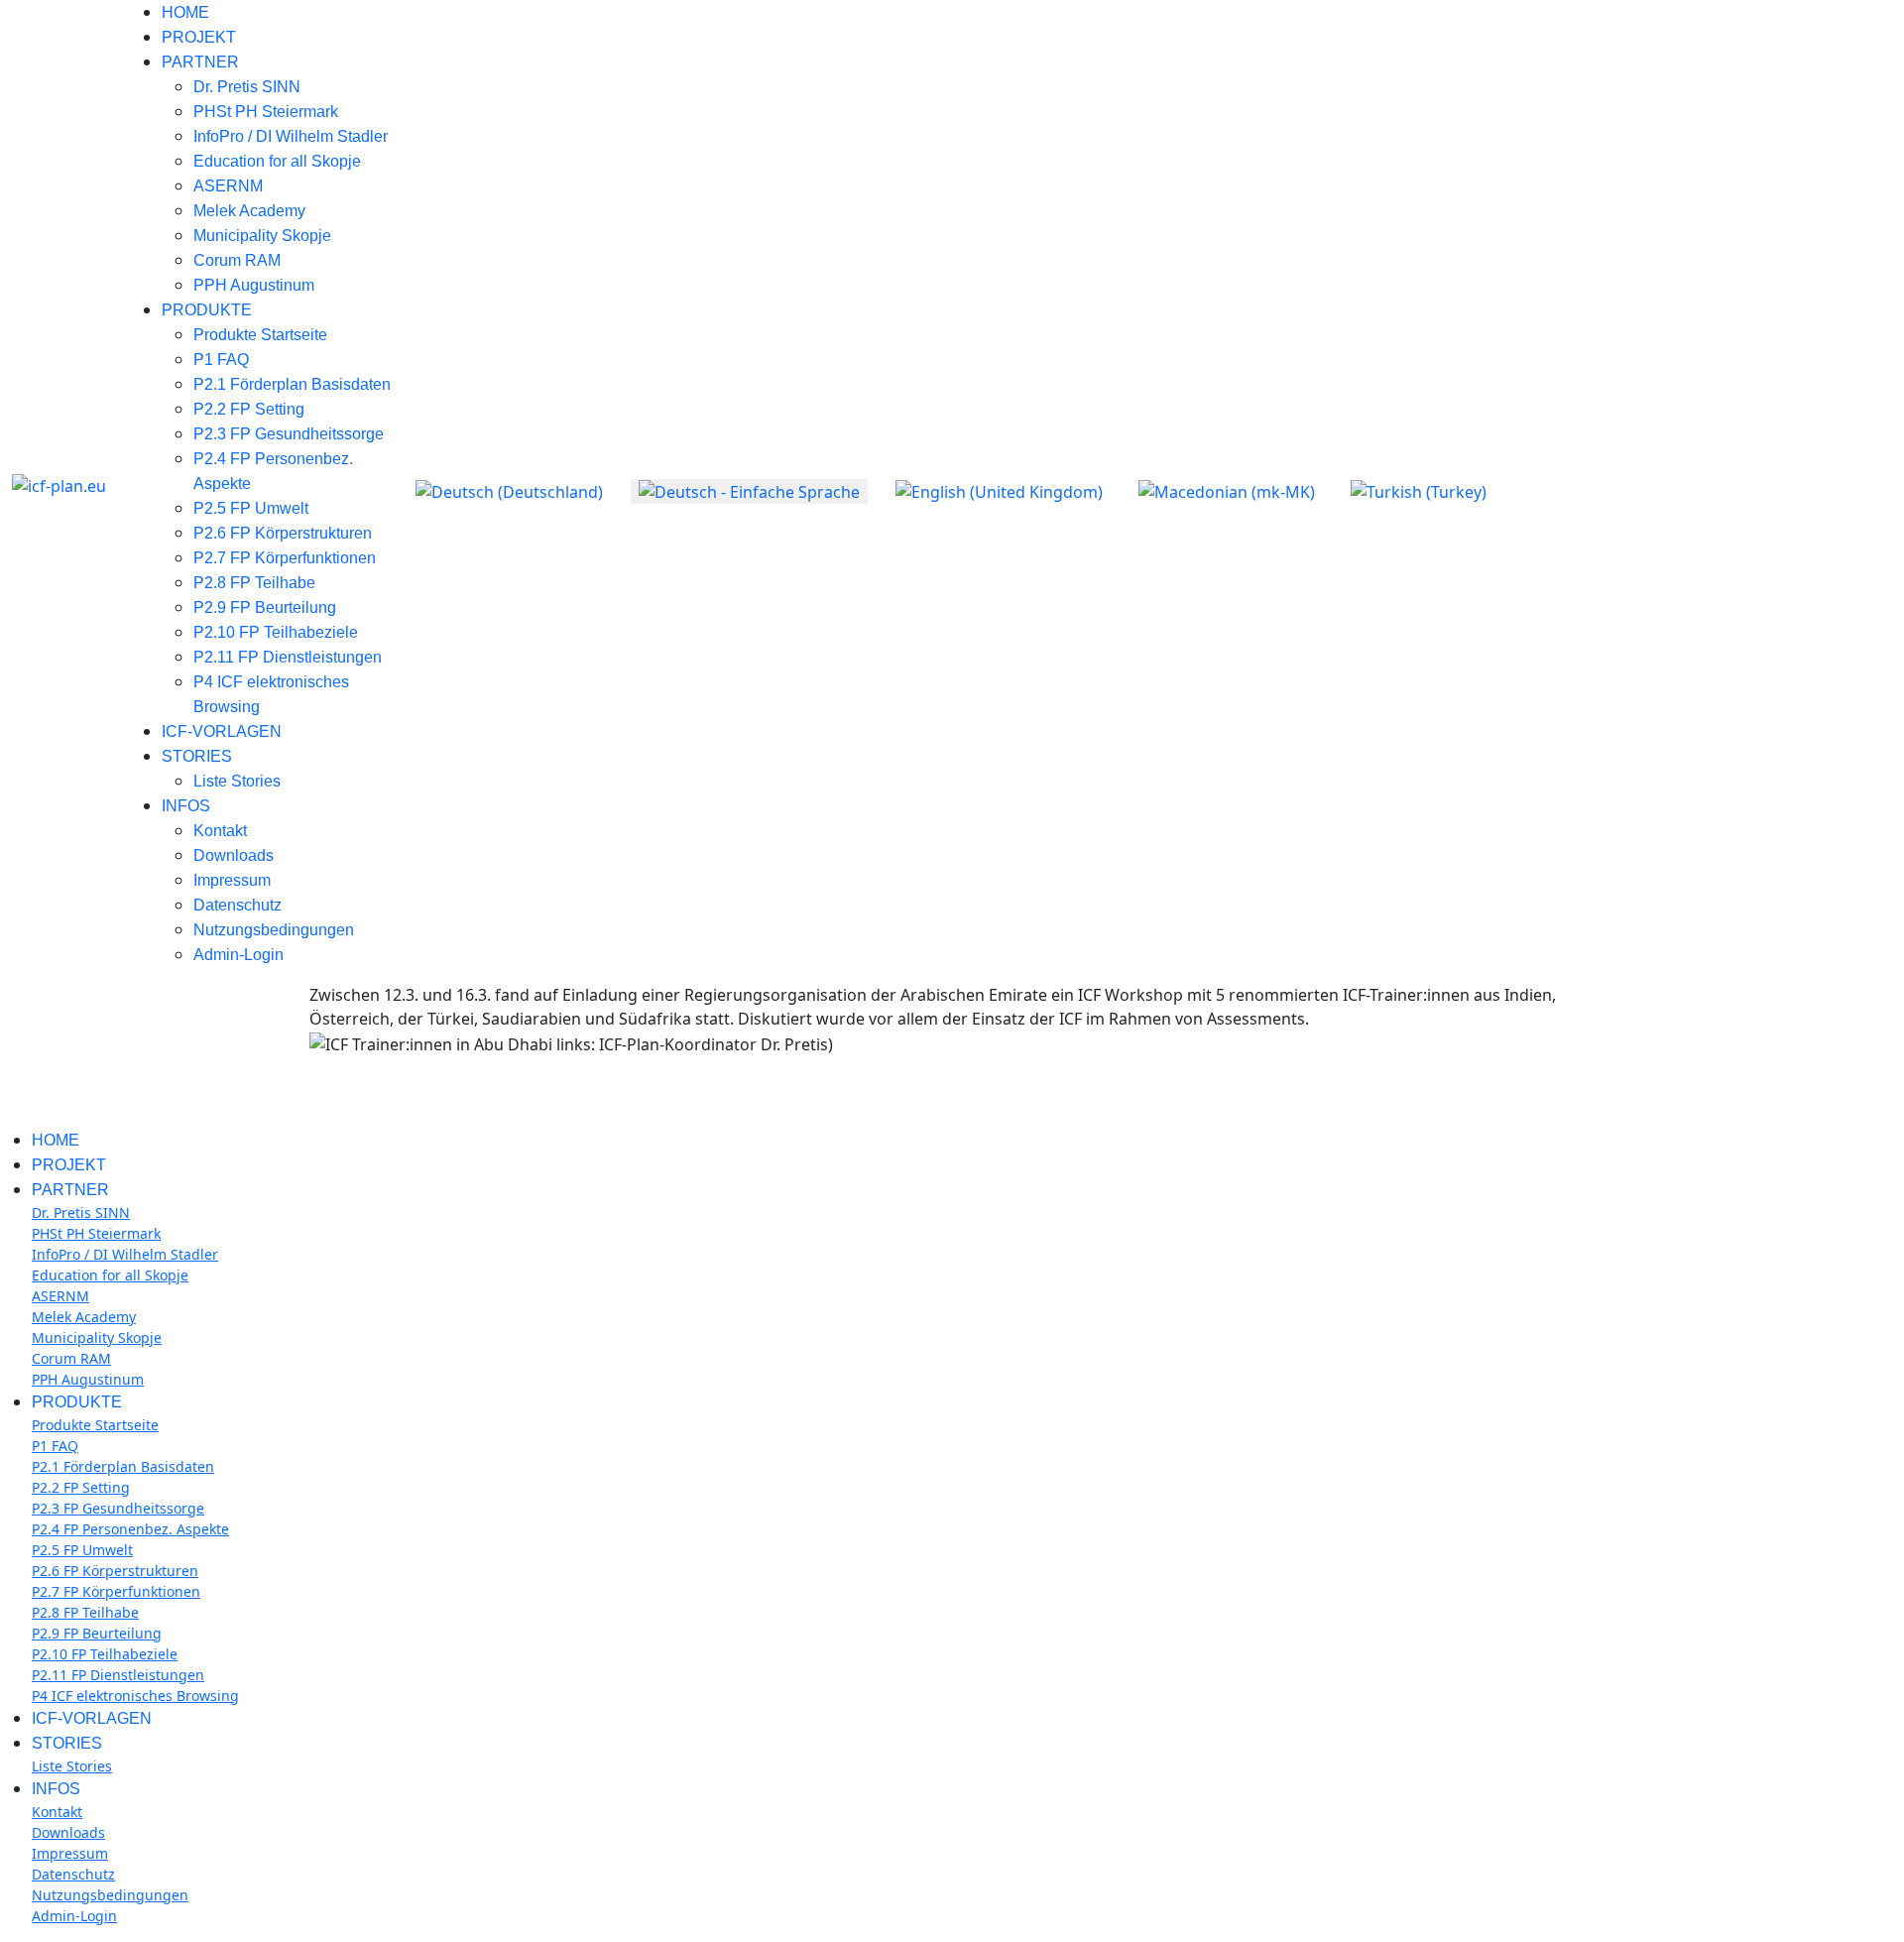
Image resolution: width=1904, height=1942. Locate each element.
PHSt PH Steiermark (266, 112)
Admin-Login (238, 955)
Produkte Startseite (260, 335)
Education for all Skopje (277, 161)
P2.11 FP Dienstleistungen (288, 657)
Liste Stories (237, 781)
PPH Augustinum (254, 285)
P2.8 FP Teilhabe (254, 583)
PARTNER (200, 62)
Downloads (234, 855)
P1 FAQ (221, 360)
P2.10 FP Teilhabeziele (276, 632)
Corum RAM (237, 260)
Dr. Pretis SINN (247, 87)
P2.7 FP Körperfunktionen (285, 558)
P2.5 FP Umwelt (251, 508)
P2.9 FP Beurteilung (265, 607)
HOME (185, 12)
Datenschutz (238, 905)
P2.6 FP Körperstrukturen (283, 533)
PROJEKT (199, 37)
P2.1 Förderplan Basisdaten (292, 384)
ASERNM (228, 186)
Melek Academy (249, 211)
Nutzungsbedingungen (274, 930)
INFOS (186, 806)
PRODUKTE (207, 310)
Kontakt (220, 831)
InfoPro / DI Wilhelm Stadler (291, 136)
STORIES (197, 756)
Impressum (232, 880)
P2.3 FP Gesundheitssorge (289, 434)
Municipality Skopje (262, 236)
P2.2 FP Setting (249, 409)
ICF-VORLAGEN (222, 731)
